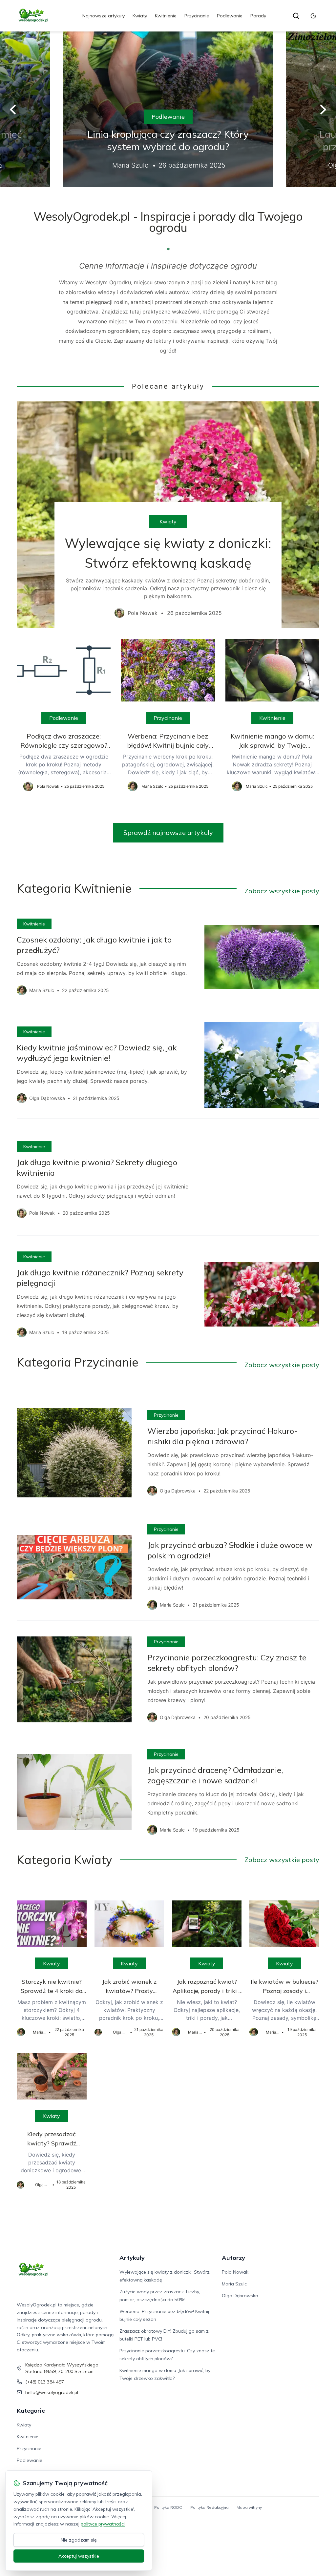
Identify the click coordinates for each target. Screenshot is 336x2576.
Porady (258, 16)
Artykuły (132, 2258)
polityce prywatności (103, 2524)
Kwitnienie (166, 16)
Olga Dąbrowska (240, 2296)
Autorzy (233, 2258)
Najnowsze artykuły (104, 16)
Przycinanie (197, 16)
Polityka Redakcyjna (210, 2507)
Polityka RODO (168, 2507)
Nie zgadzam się (79, 2540)
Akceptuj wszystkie (79, 2556)
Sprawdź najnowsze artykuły (168, 832)
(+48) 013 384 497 (45, 2382)
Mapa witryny (249, 2507)
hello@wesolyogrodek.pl (52, 2392)
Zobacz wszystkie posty (282, 891)
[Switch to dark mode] (313, 16)
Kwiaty (140, 16)
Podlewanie (230, 16)
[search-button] (296, 16)
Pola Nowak (235, 2272)
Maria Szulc (234, 2284)
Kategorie (31, 2411)
